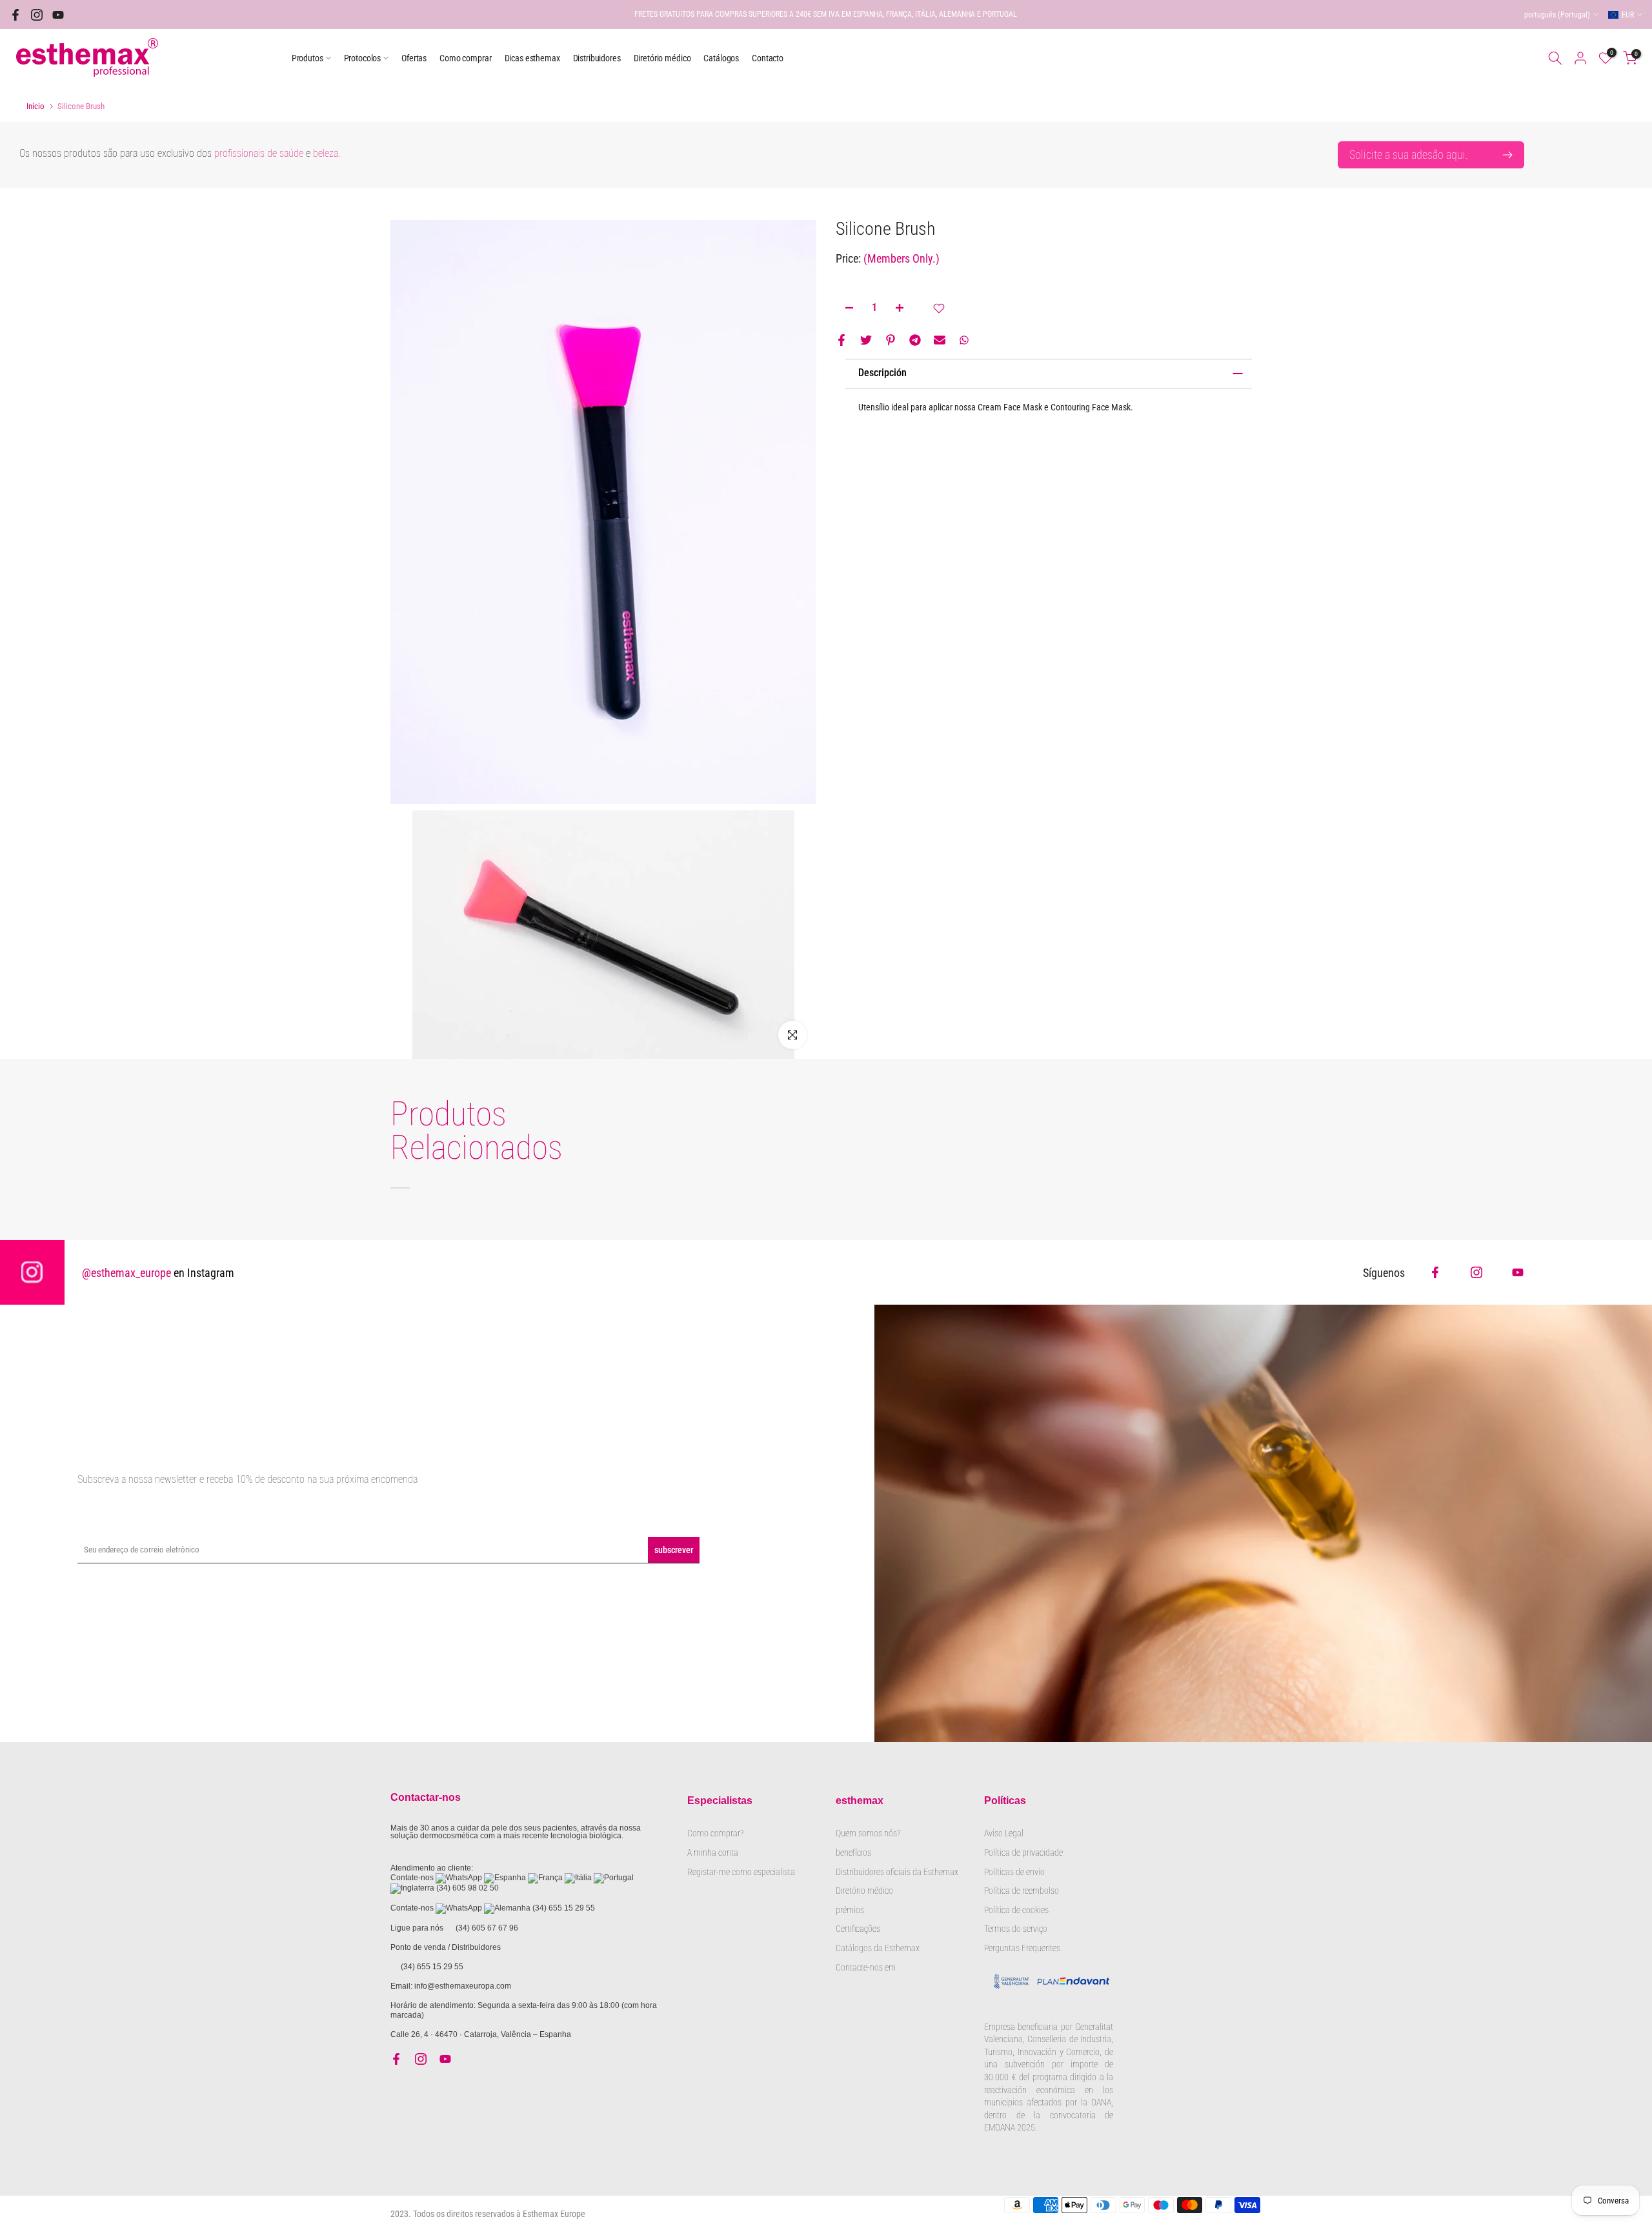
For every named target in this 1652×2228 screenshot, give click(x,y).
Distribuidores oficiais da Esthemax (897, 1872)
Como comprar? (715, 1833)
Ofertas (414, 58)
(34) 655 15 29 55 (564, 1909)
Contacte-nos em (866, 1967)
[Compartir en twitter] (866, 340)
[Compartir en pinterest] (891, 340)
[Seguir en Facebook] (15, 15)
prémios (850, 1910)
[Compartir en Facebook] (841, 340)
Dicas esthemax (532, 58)
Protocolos (363, 58)
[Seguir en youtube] (58, 15)
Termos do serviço (1016, 1929)
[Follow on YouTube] (1518, 1272)
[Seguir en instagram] (37, 15)
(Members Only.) (902, 258)
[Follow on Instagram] (1476, 1272)
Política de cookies (1016, 1910)
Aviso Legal (1004, 1833)
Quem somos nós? (869, 1833)
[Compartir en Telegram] (915, 340)
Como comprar (465, 58)
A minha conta (713, 1852)
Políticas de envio (1014, 1872)
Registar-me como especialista (741, 1872)
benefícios (853, 1852)
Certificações (858, 1929)
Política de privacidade (1023, 1852)
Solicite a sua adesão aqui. (1409, 155)
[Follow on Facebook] (1435, 1272)
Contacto (768, 58)
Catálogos (721, 58)
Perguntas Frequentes (1022, 1948)
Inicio (35, 106)
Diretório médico (662, 58)
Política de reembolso (1022, 1891)
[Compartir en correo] (940, 340)
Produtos (307, 58)
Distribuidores (597, 58)
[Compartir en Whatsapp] (964, 340)
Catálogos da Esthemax (878, 1948)
